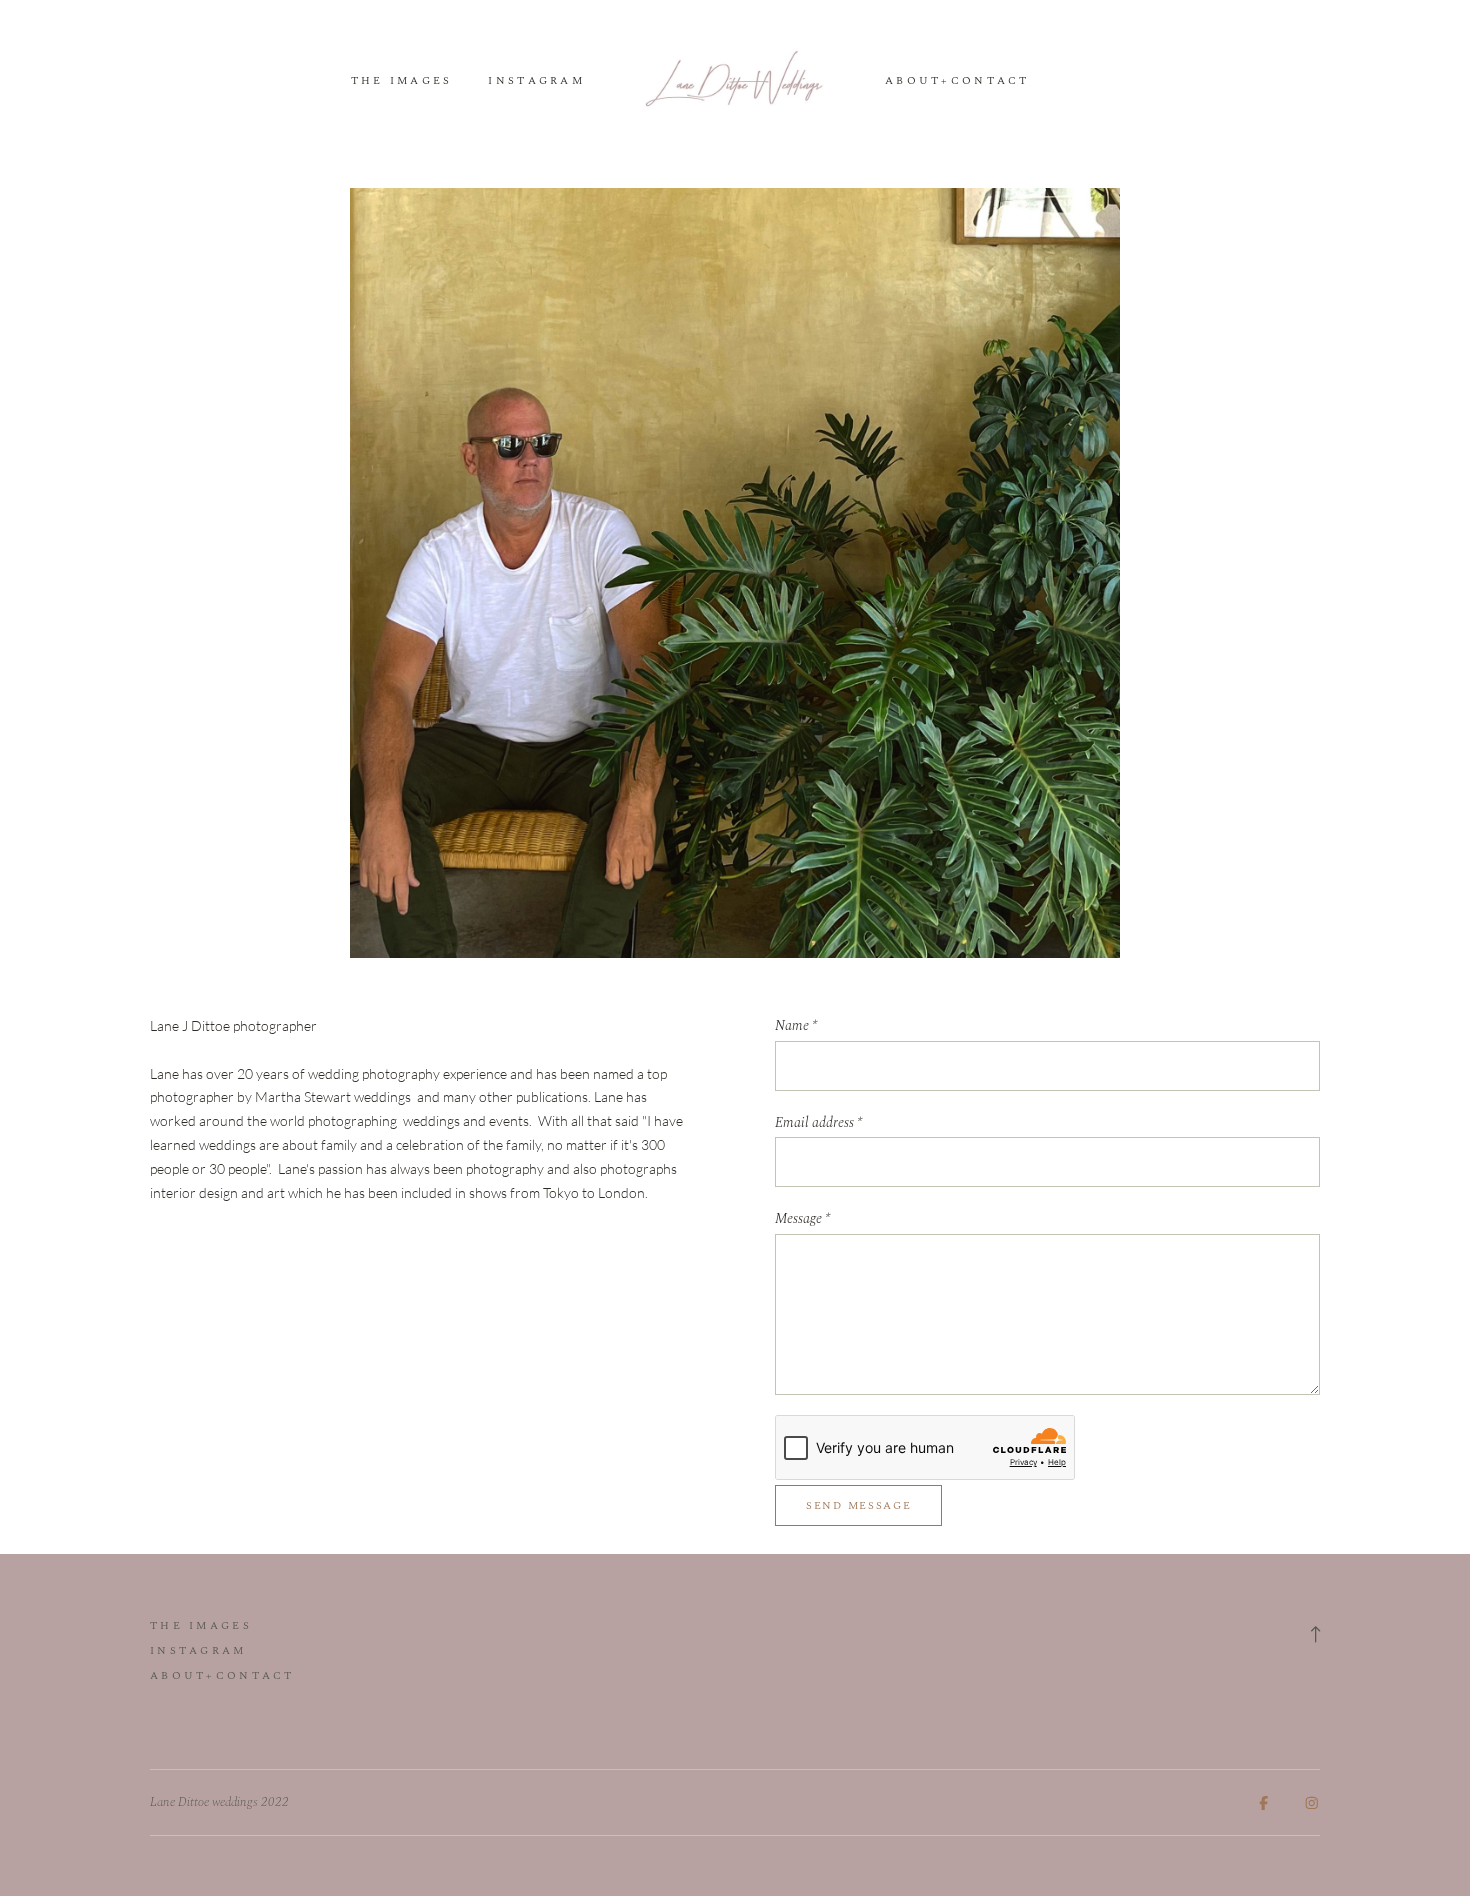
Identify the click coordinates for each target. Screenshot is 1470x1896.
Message (802, 1219)
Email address (818, 1123)
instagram (536, 81)
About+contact (957, 81)
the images (402, 81)
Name (796, 1026)
